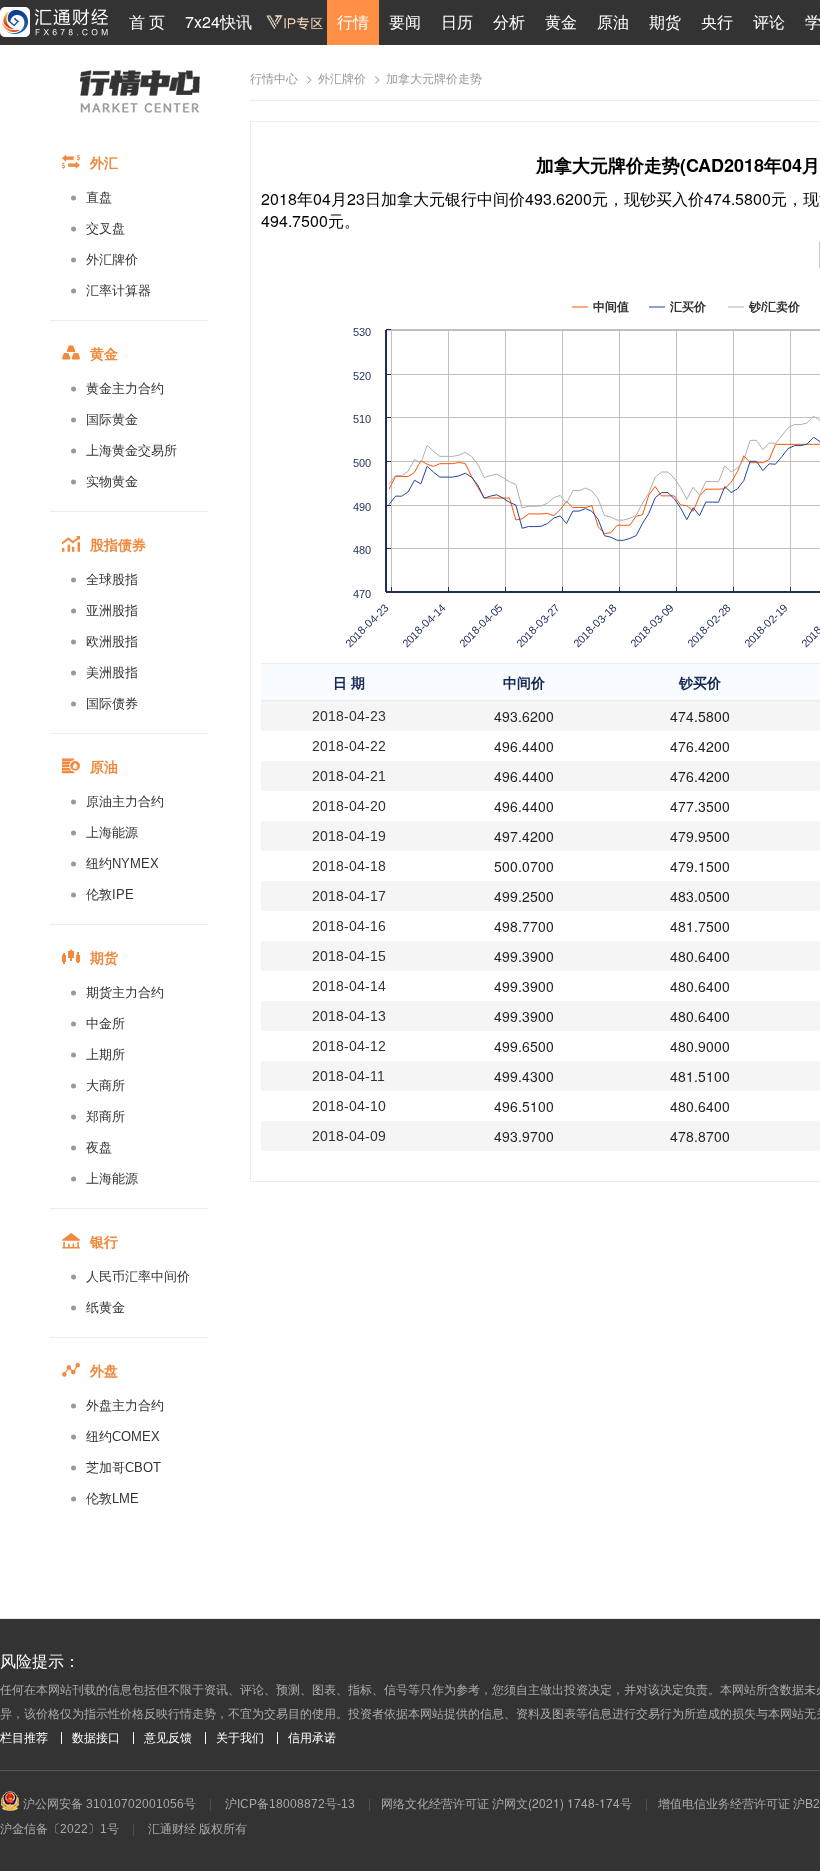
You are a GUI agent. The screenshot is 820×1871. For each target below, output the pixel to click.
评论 (769, 21)
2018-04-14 (349, 986)
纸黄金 (105, 1307)
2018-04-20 (349, 806)
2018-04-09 (349, 1136)
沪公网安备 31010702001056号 (108, 1804)
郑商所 (105, 1116)
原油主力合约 (125, 801)
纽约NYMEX (122, 863)
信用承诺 (312, 1738)
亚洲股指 (112, 610)
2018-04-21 (349, 776)
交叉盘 (105, 228)
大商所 (105, 1085)
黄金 (561, 21)
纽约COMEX (123, 1436)
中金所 (105, 1023)
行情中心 (274, 79)
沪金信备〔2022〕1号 (59, 1829)
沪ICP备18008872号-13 (290, 1804)
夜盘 (99, 1147)
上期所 (105, 1054)
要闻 (405, 21)
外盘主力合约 (125, 1405)
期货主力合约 (125, 992)
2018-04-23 (349, 716)
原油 (613, 21)
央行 (717, 21)
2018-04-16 (349, 926)
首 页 (147, 21)
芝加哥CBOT (123, 1467)
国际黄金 (112, 419)
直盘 (99, 197)
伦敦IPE (110, 894)
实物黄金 (112, 481)
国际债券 (112, 703)
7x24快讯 (218, 21)
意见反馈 (168, 1738)
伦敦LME (112, 1498)
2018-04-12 (349, 1046)
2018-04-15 (349, 956)
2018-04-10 (349, 1106)
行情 (353, 21)
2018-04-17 (349, 896)
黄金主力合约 (125, 388)
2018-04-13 (349, 1016)
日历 (457, 21)
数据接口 (96, 1738)
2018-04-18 (349, 866)
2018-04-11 (348, 1076)
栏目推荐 (24, 1738)
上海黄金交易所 (131, 450)
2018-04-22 (349, 746)
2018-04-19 (349, 836)
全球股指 (112, 579)
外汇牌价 (112, 259)
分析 (509, 21)
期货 (665, 21)
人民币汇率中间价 (138, 1276)
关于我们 (240, 1738)
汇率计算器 (118, 290)
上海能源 (112, 832)
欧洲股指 (112, 641)
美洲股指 (112, 672)
